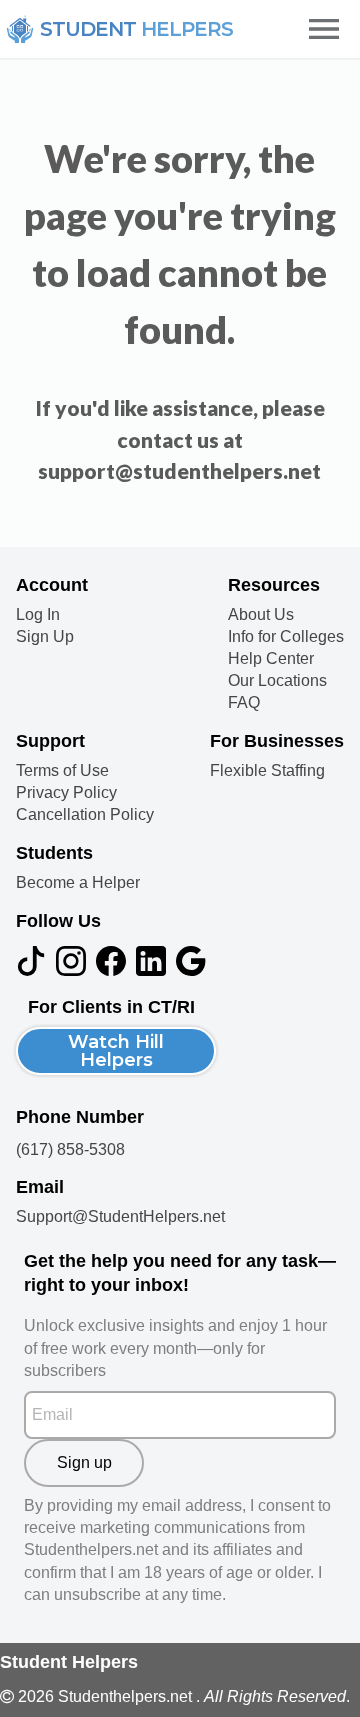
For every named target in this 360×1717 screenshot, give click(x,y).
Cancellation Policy (85, 815)
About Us (261, 615)
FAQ (244, 703)
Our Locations (277, 681)
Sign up (84, 1462)
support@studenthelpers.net (179, 470)
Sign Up (45, 637)
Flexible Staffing (267, 771)
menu (324, 29)
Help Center (271, 659)
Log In (38, 615)
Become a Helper (78, 883)
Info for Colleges (286, 637)
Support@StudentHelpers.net (120, 1216)
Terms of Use (62, 771)
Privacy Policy (66, 793)
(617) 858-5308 (70, 1149)
